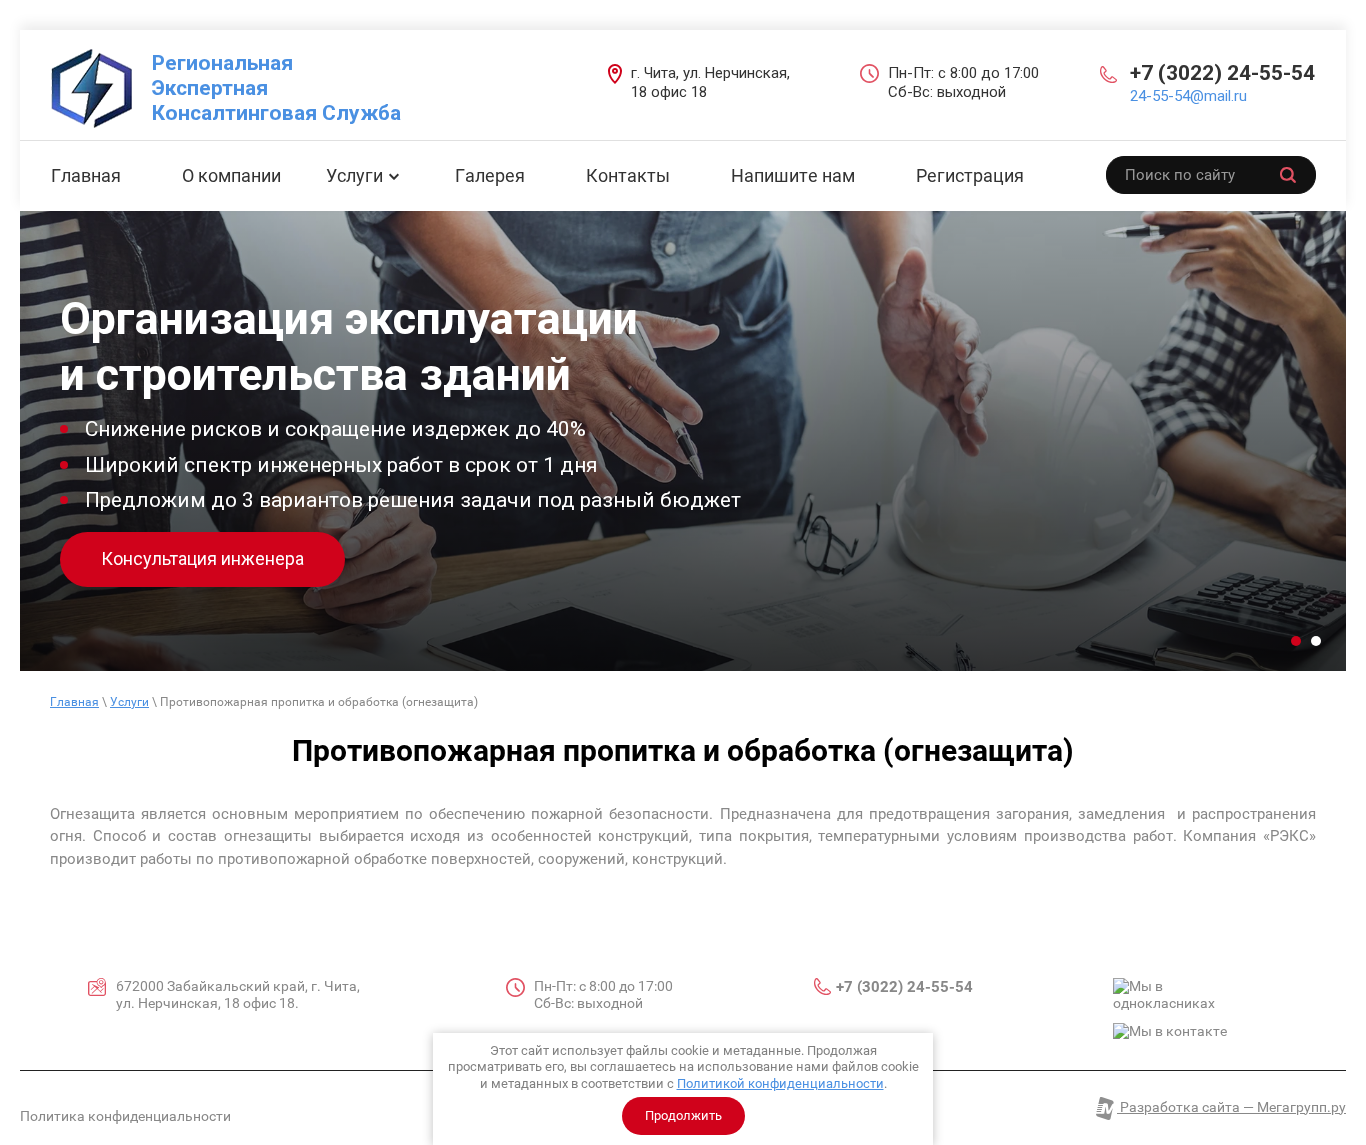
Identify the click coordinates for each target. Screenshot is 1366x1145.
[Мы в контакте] (1170, 1032)
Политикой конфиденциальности (780, 1083)
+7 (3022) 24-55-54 (1222, 73)
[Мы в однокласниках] (1188, 995)
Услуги (129, 702)
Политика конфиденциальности (125, 1116)
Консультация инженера (202, 558)
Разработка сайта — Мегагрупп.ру (1231, 1107)
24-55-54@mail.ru (1188, 96)
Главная (74, 702)
